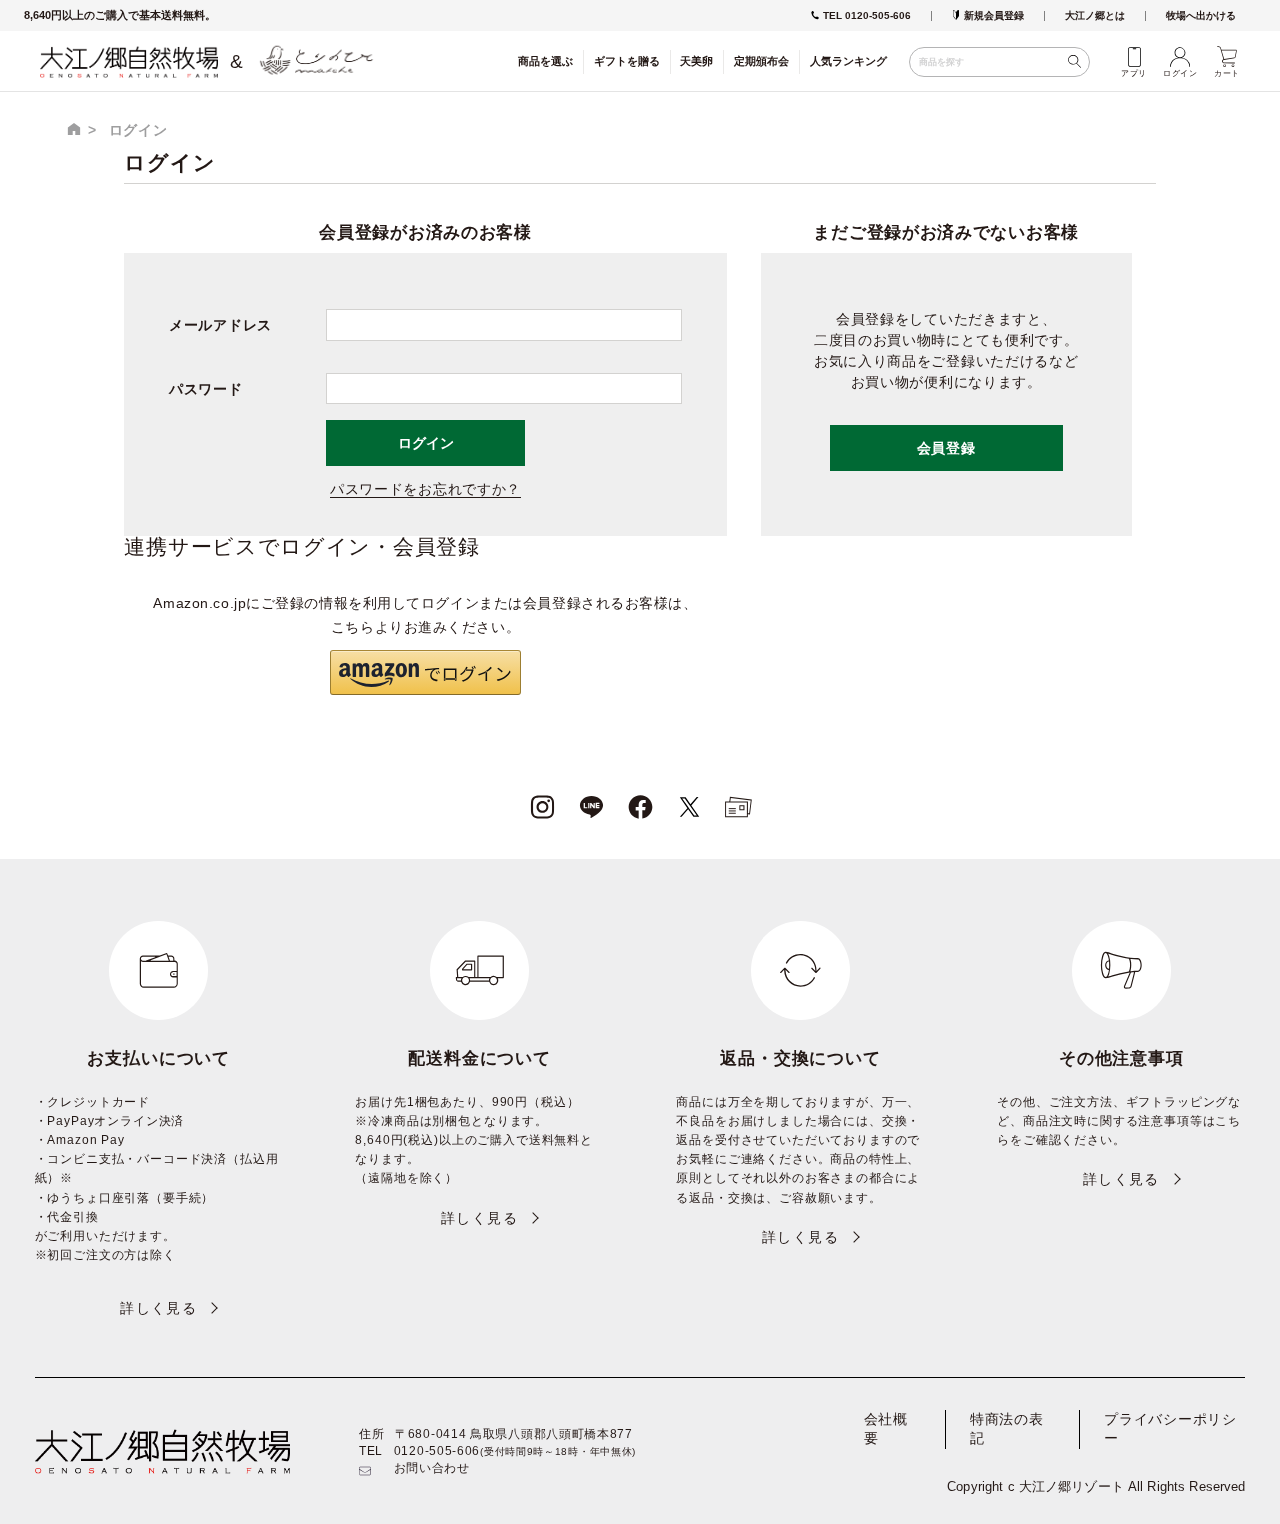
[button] (425, 672)
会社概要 (886, 1429)
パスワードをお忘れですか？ (425, 489)
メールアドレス (220, 325)
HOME (74, 129)
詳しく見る (158, 1308)
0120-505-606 (437, 1451)
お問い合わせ (432, 1468)
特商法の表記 (1007, 1429)
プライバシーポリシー (1170, 1429)
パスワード (206, 389)
